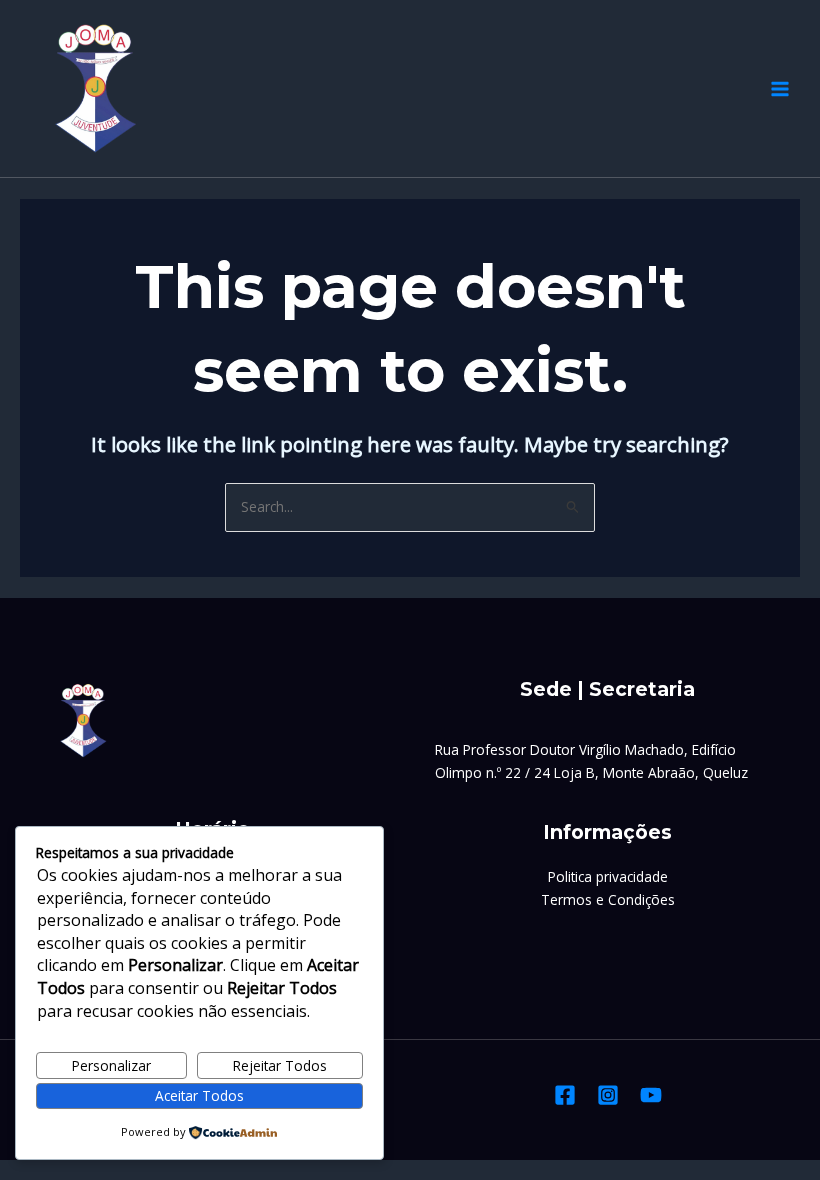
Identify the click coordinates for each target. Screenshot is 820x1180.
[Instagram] (608, 1095)
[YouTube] (651, 1095)
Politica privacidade (608, 876)
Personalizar (111, 1065)
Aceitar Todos (199, 1095)
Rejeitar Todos (280, 1065)
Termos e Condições (608, 899)
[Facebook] (565, 1095)
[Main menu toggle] (780, 88)
